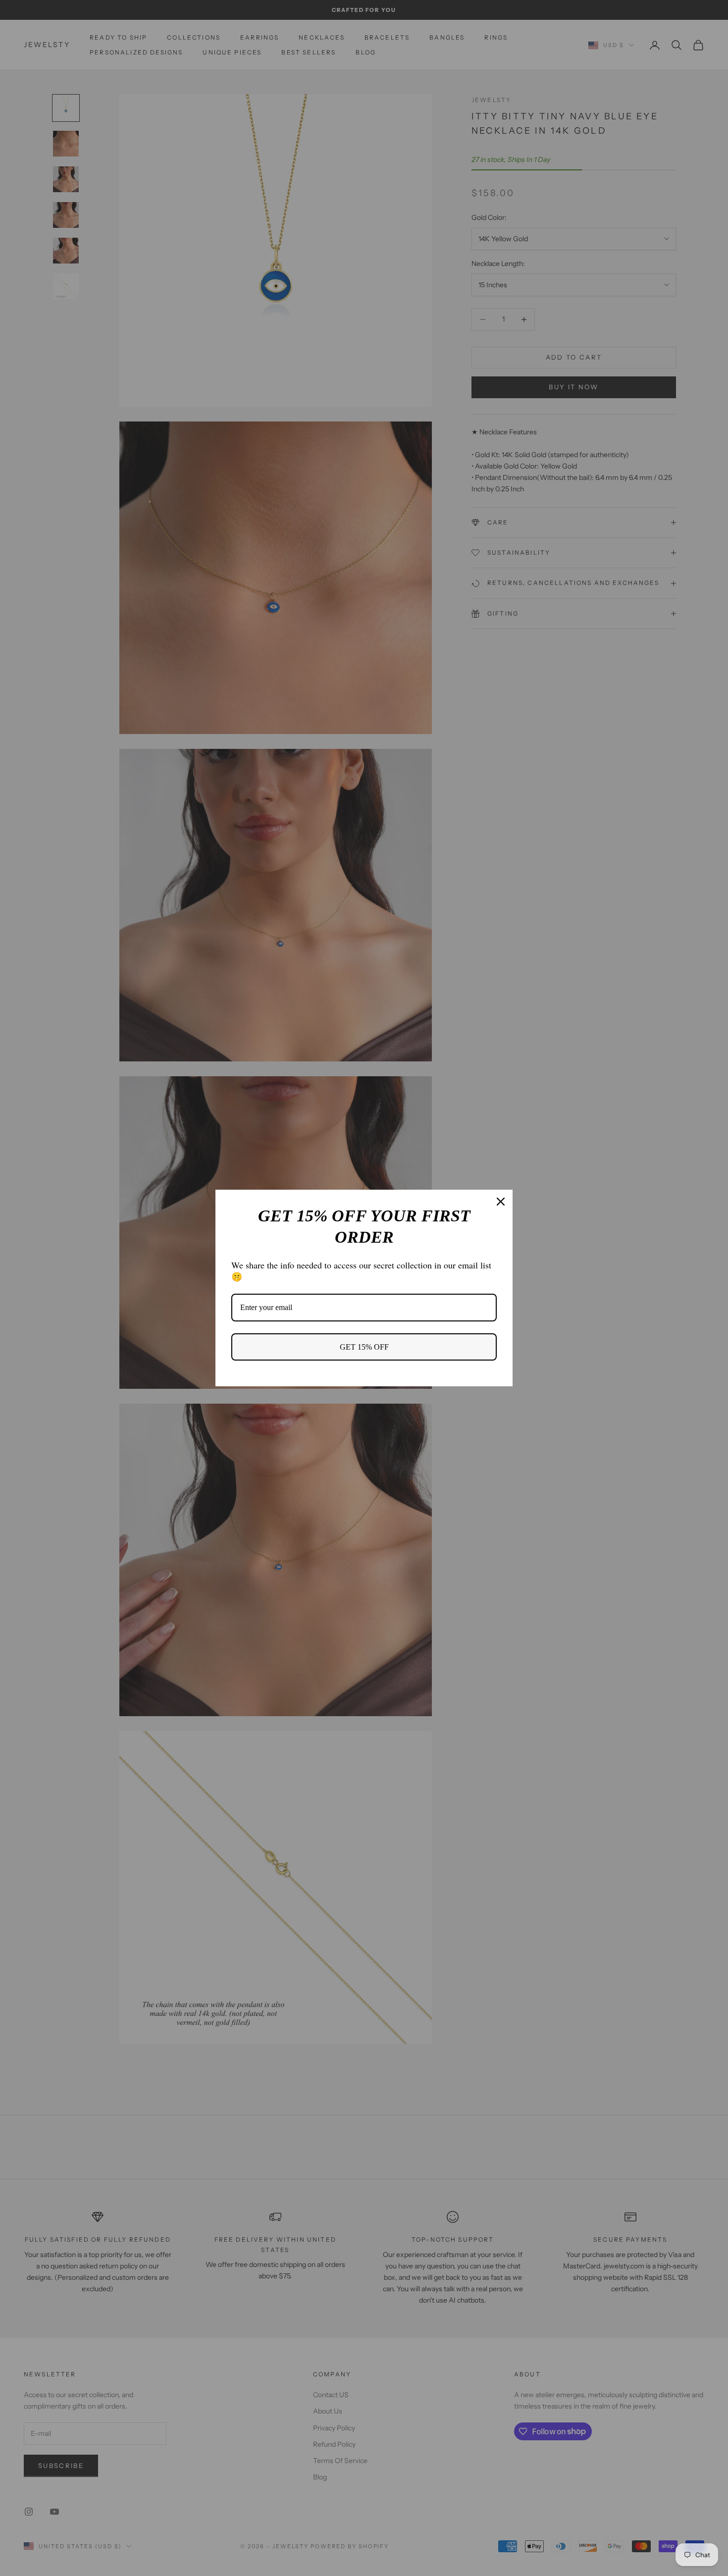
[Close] (501, 1202)
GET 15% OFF (364, 1347)
